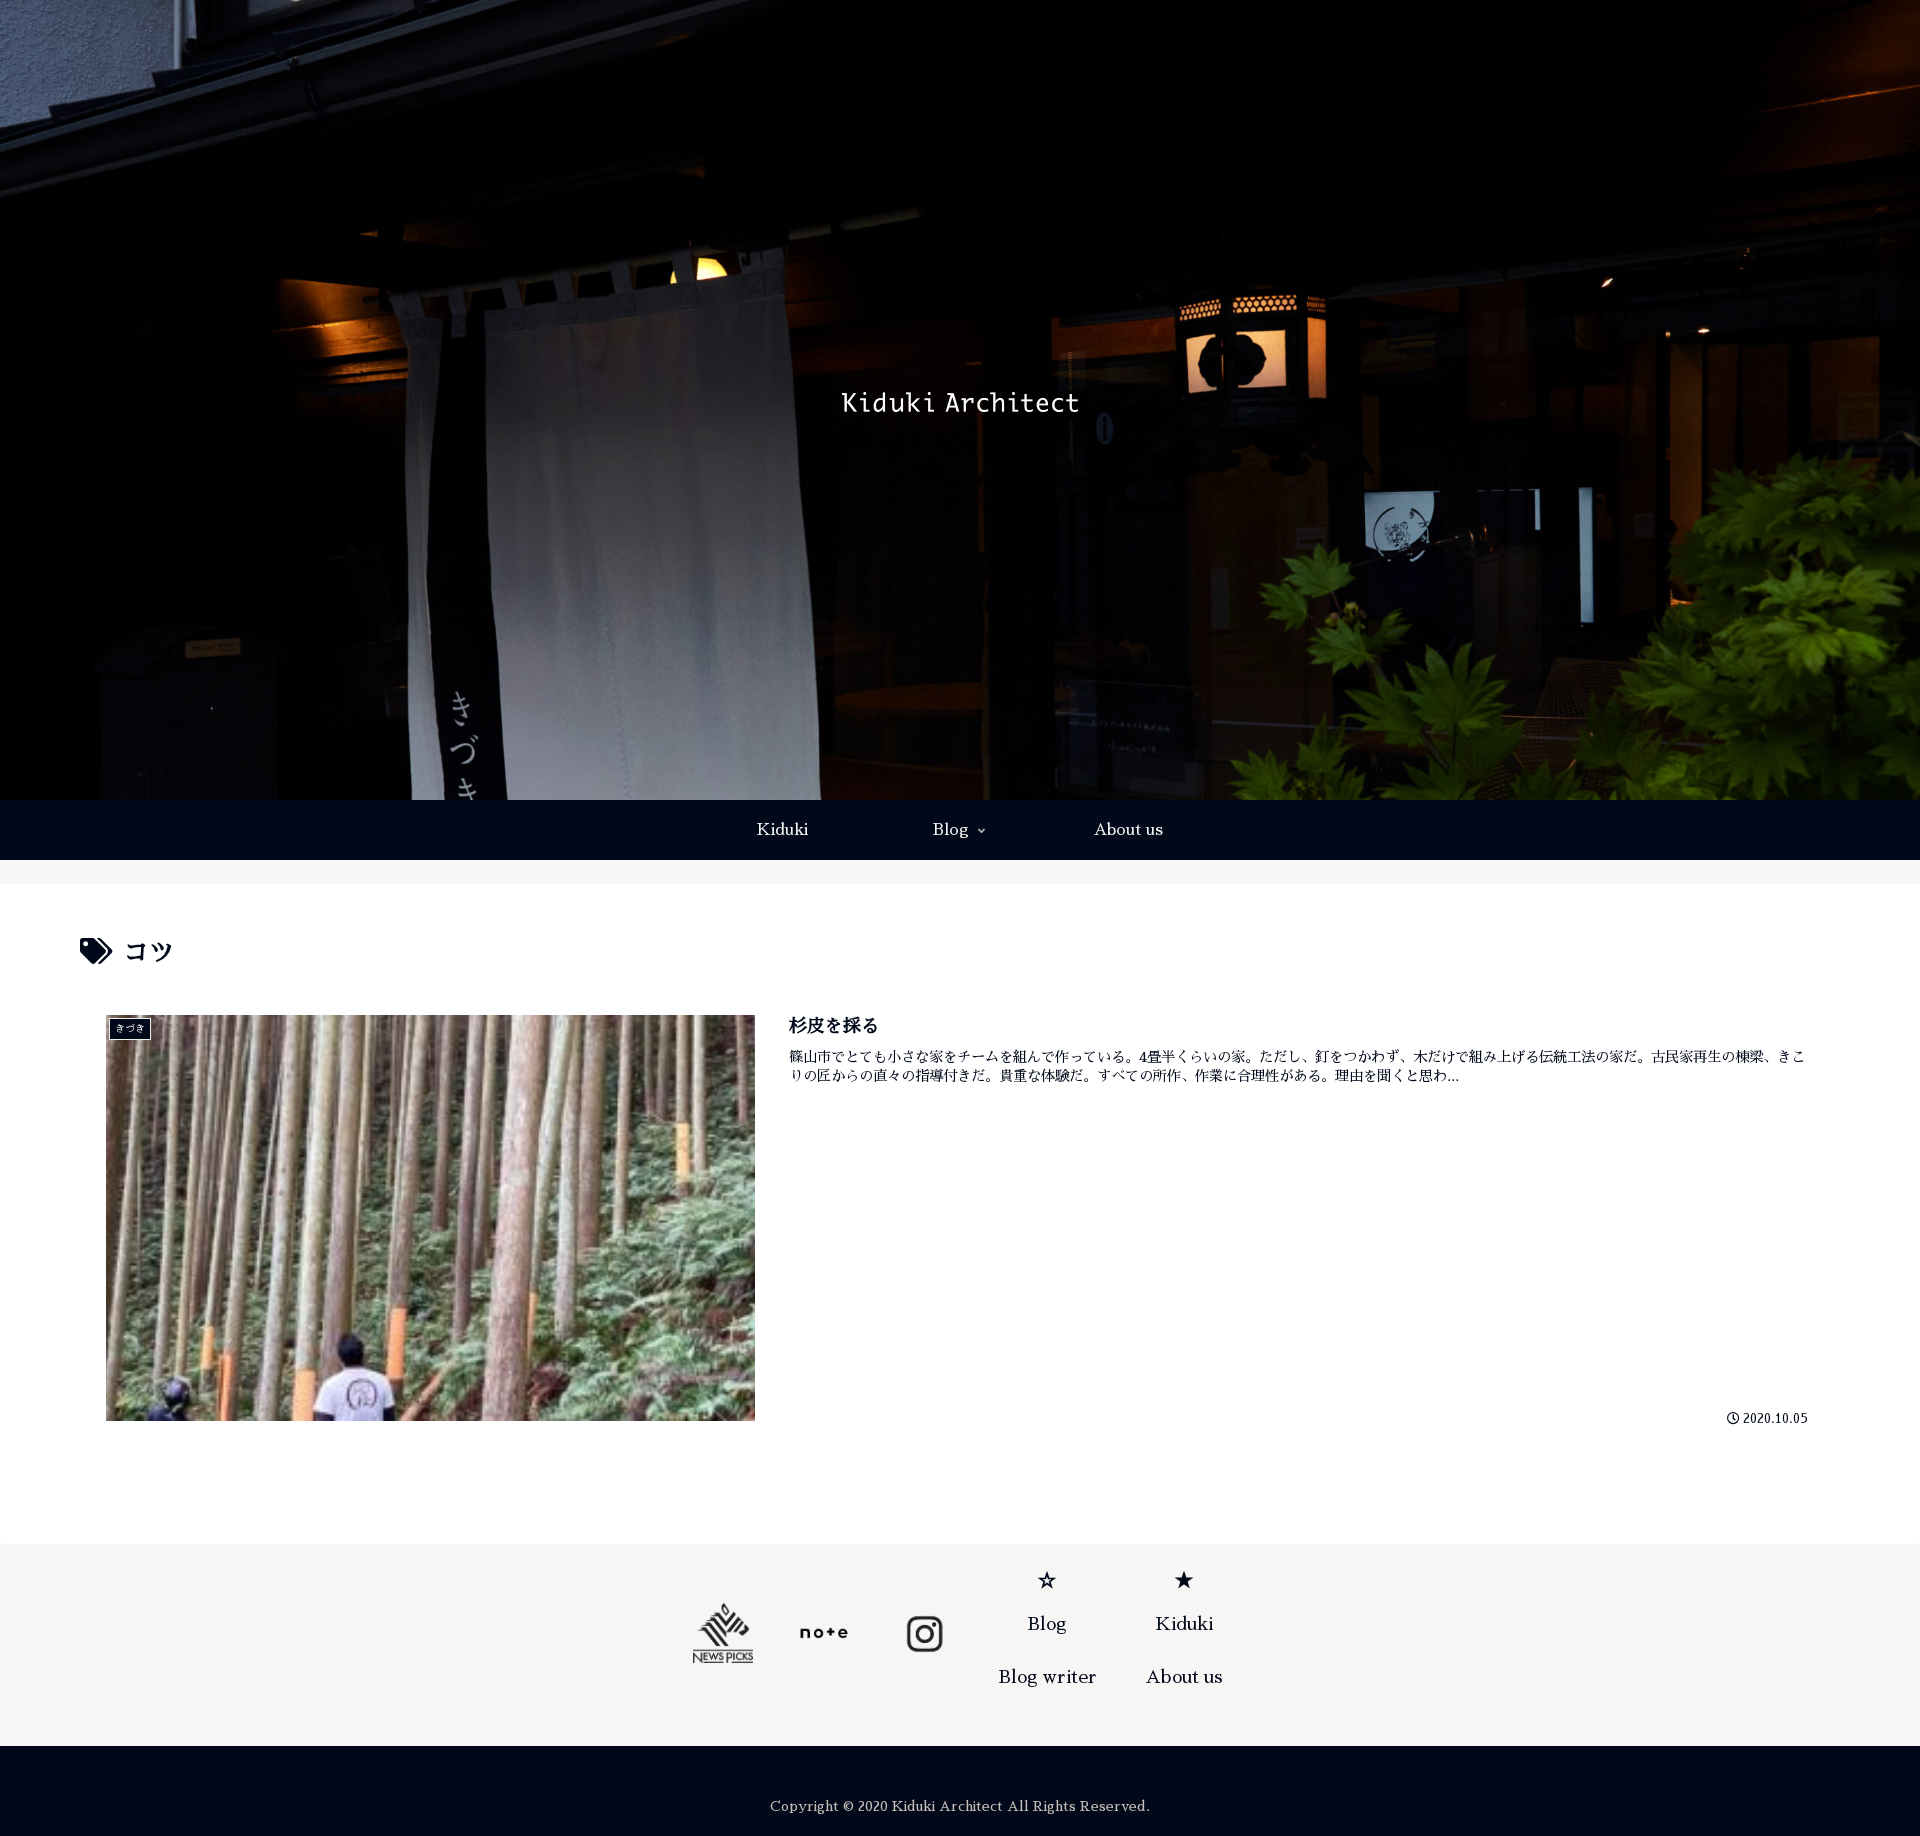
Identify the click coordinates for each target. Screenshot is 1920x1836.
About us (1184, 1677)
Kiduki (1184, 1624)
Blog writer (1047, 1677)
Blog (1047, 1624)
